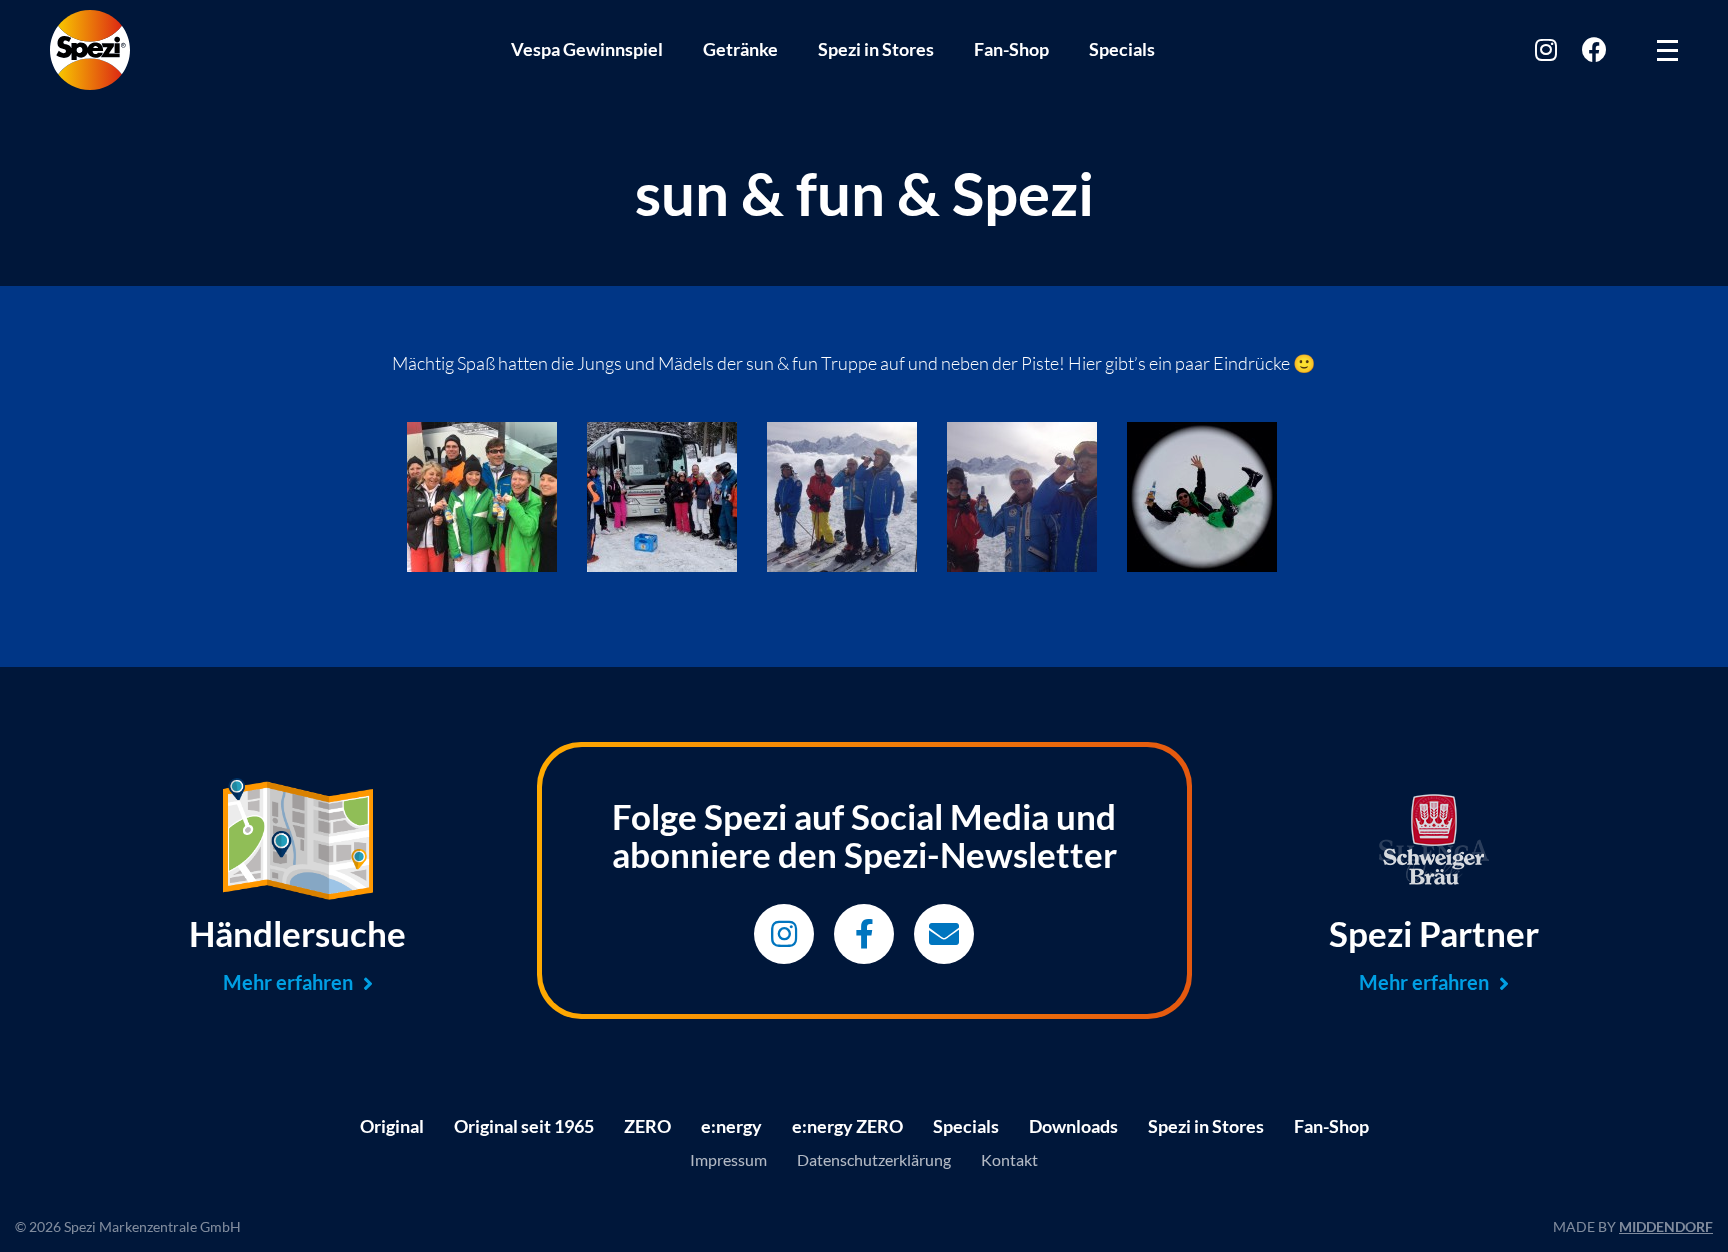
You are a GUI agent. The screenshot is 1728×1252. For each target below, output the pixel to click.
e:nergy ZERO (847, 1126)
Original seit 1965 (524, 1126)
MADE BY (1633, 1226)
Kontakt (1009, 1159)
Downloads (1073, 1126)
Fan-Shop (1011, 49)
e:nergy (731, 1126)
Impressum (728, 1159)
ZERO (647, 1126)
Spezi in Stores (876, 49)
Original (392, 1126)
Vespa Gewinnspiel (587, 49)
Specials (1122, 49)
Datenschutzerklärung (874, 1159)
